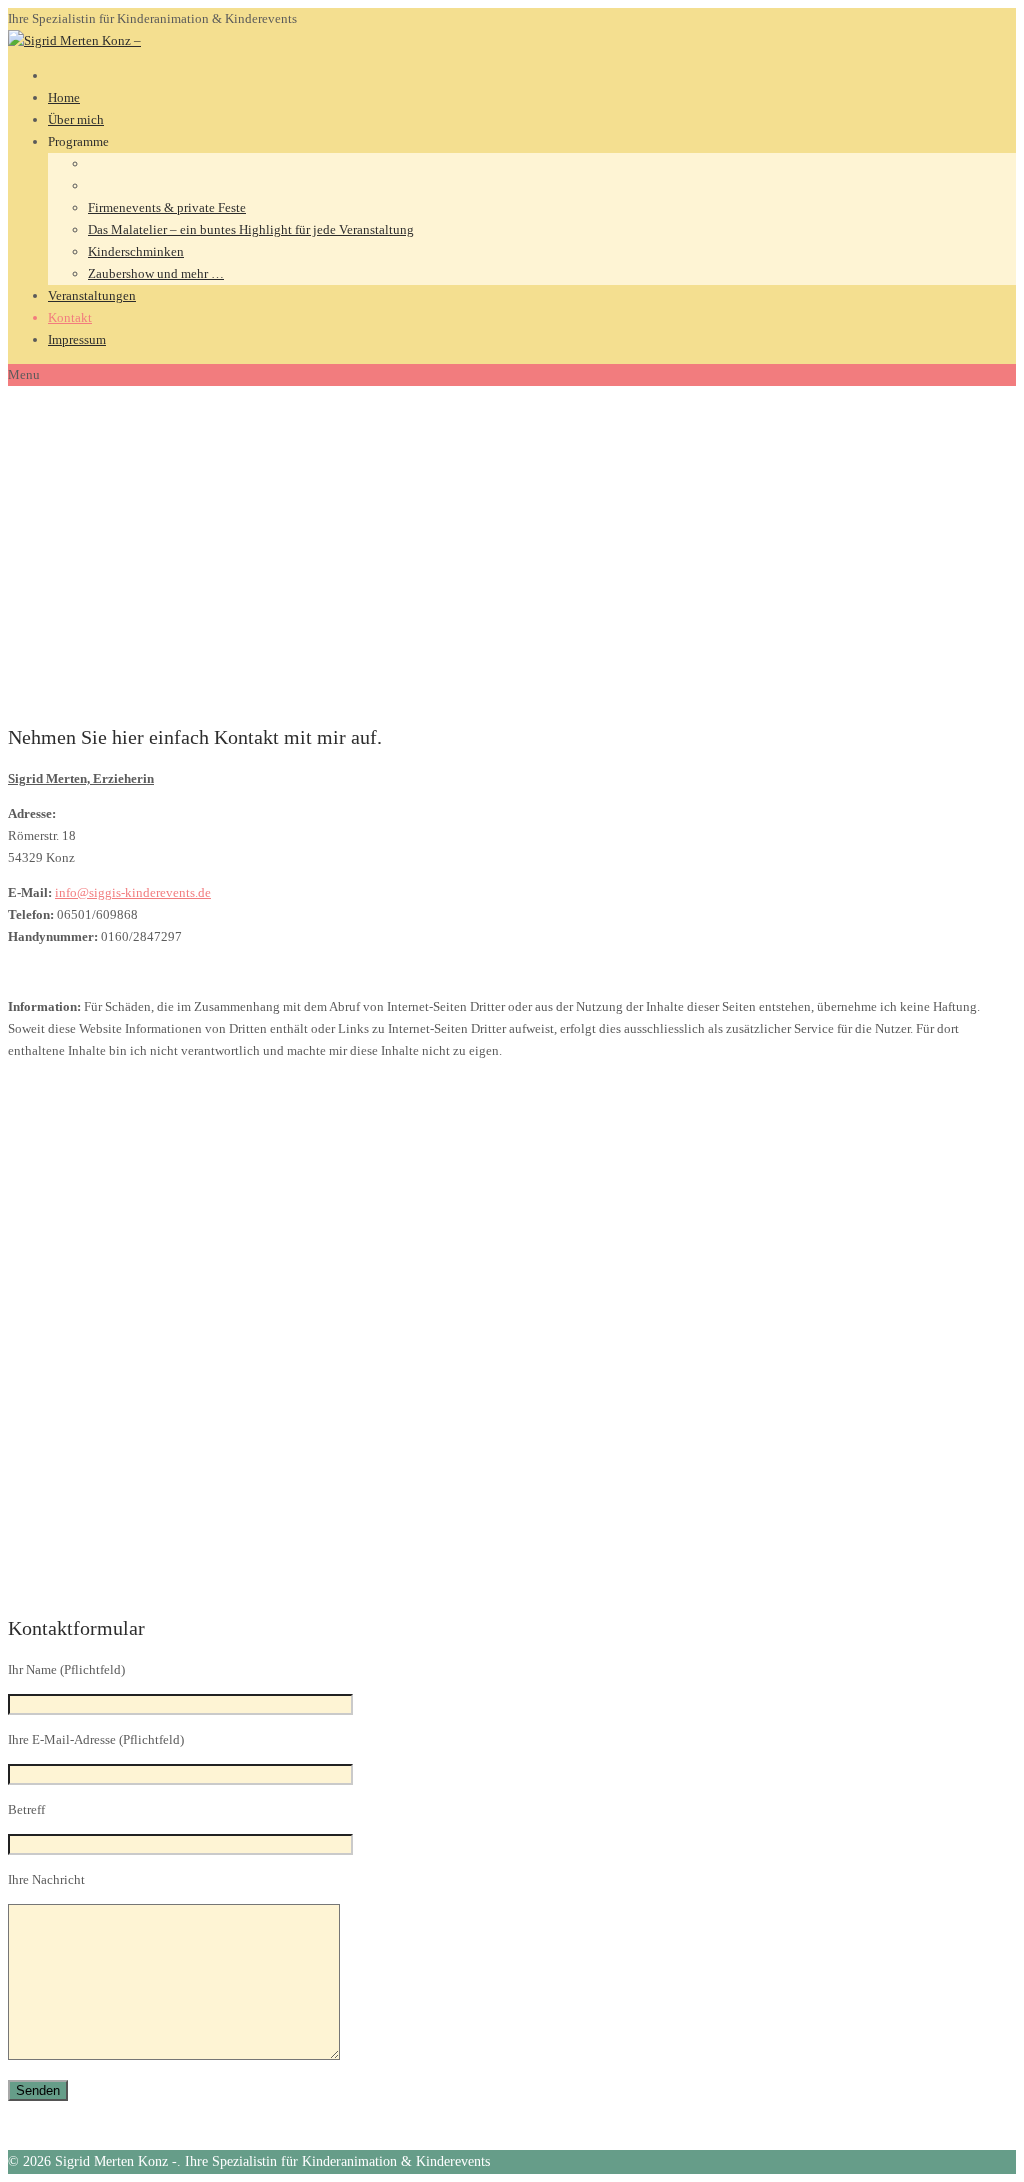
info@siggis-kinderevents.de (133, 892)
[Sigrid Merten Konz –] (74, 40)
